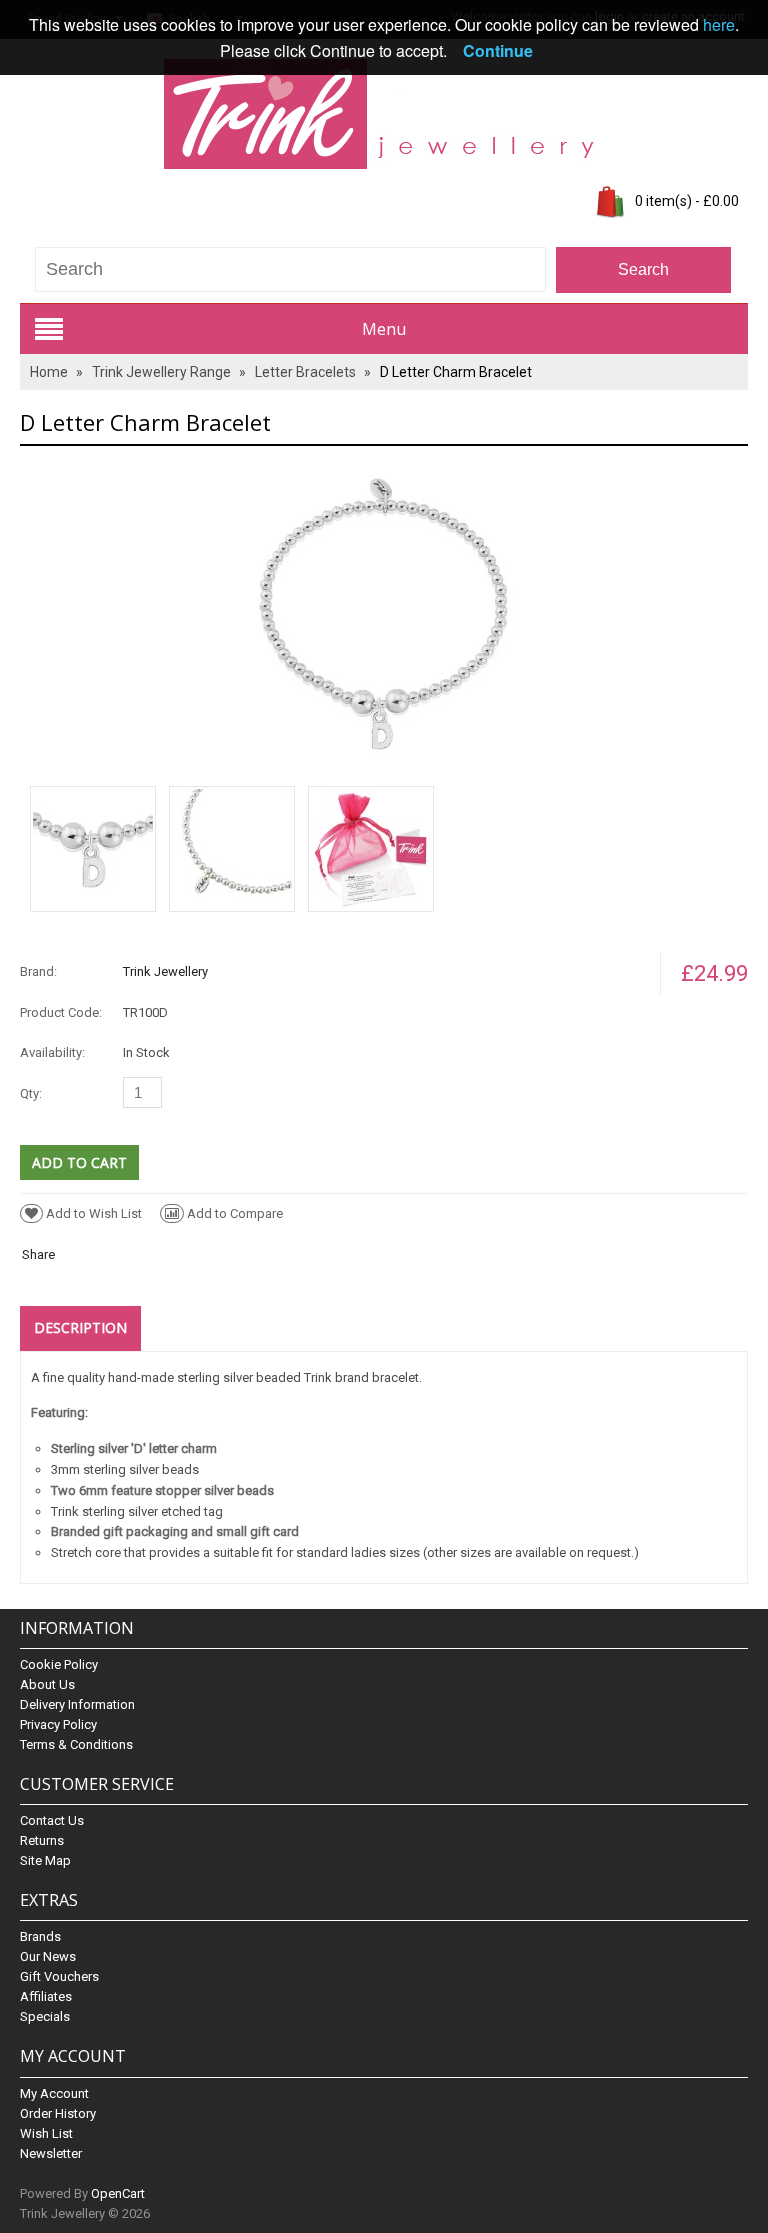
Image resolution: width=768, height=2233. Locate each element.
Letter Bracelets (305, 372)
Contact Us (52, 1820)
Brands (40, 1936)
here (719, 24)
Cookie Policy (59, 1664)
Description (80, 1327)
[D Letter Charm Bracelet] (384, 614)
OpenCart (118, 2193)
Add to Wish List (94, 1213)
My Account (54, 2093)
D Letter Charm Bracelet (456, 372)
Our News (48, 1956)
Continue (498, 50)
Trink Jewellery (165, 971)
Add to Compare (235, 1213)
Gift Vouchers (59, 1976)
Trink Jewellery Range (161, 372)
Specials (45, 2016)
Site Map (45, 1860)
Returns (42, 1840)
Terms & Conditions (76, 1744)
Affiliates (46, 1996)
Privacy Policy (58, 1724)
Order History (58, 2113)
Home (49, 372)
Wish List (46, 2133)
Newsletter (51, 2153)
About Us (47, 1684)
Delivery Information (77, 1704)
